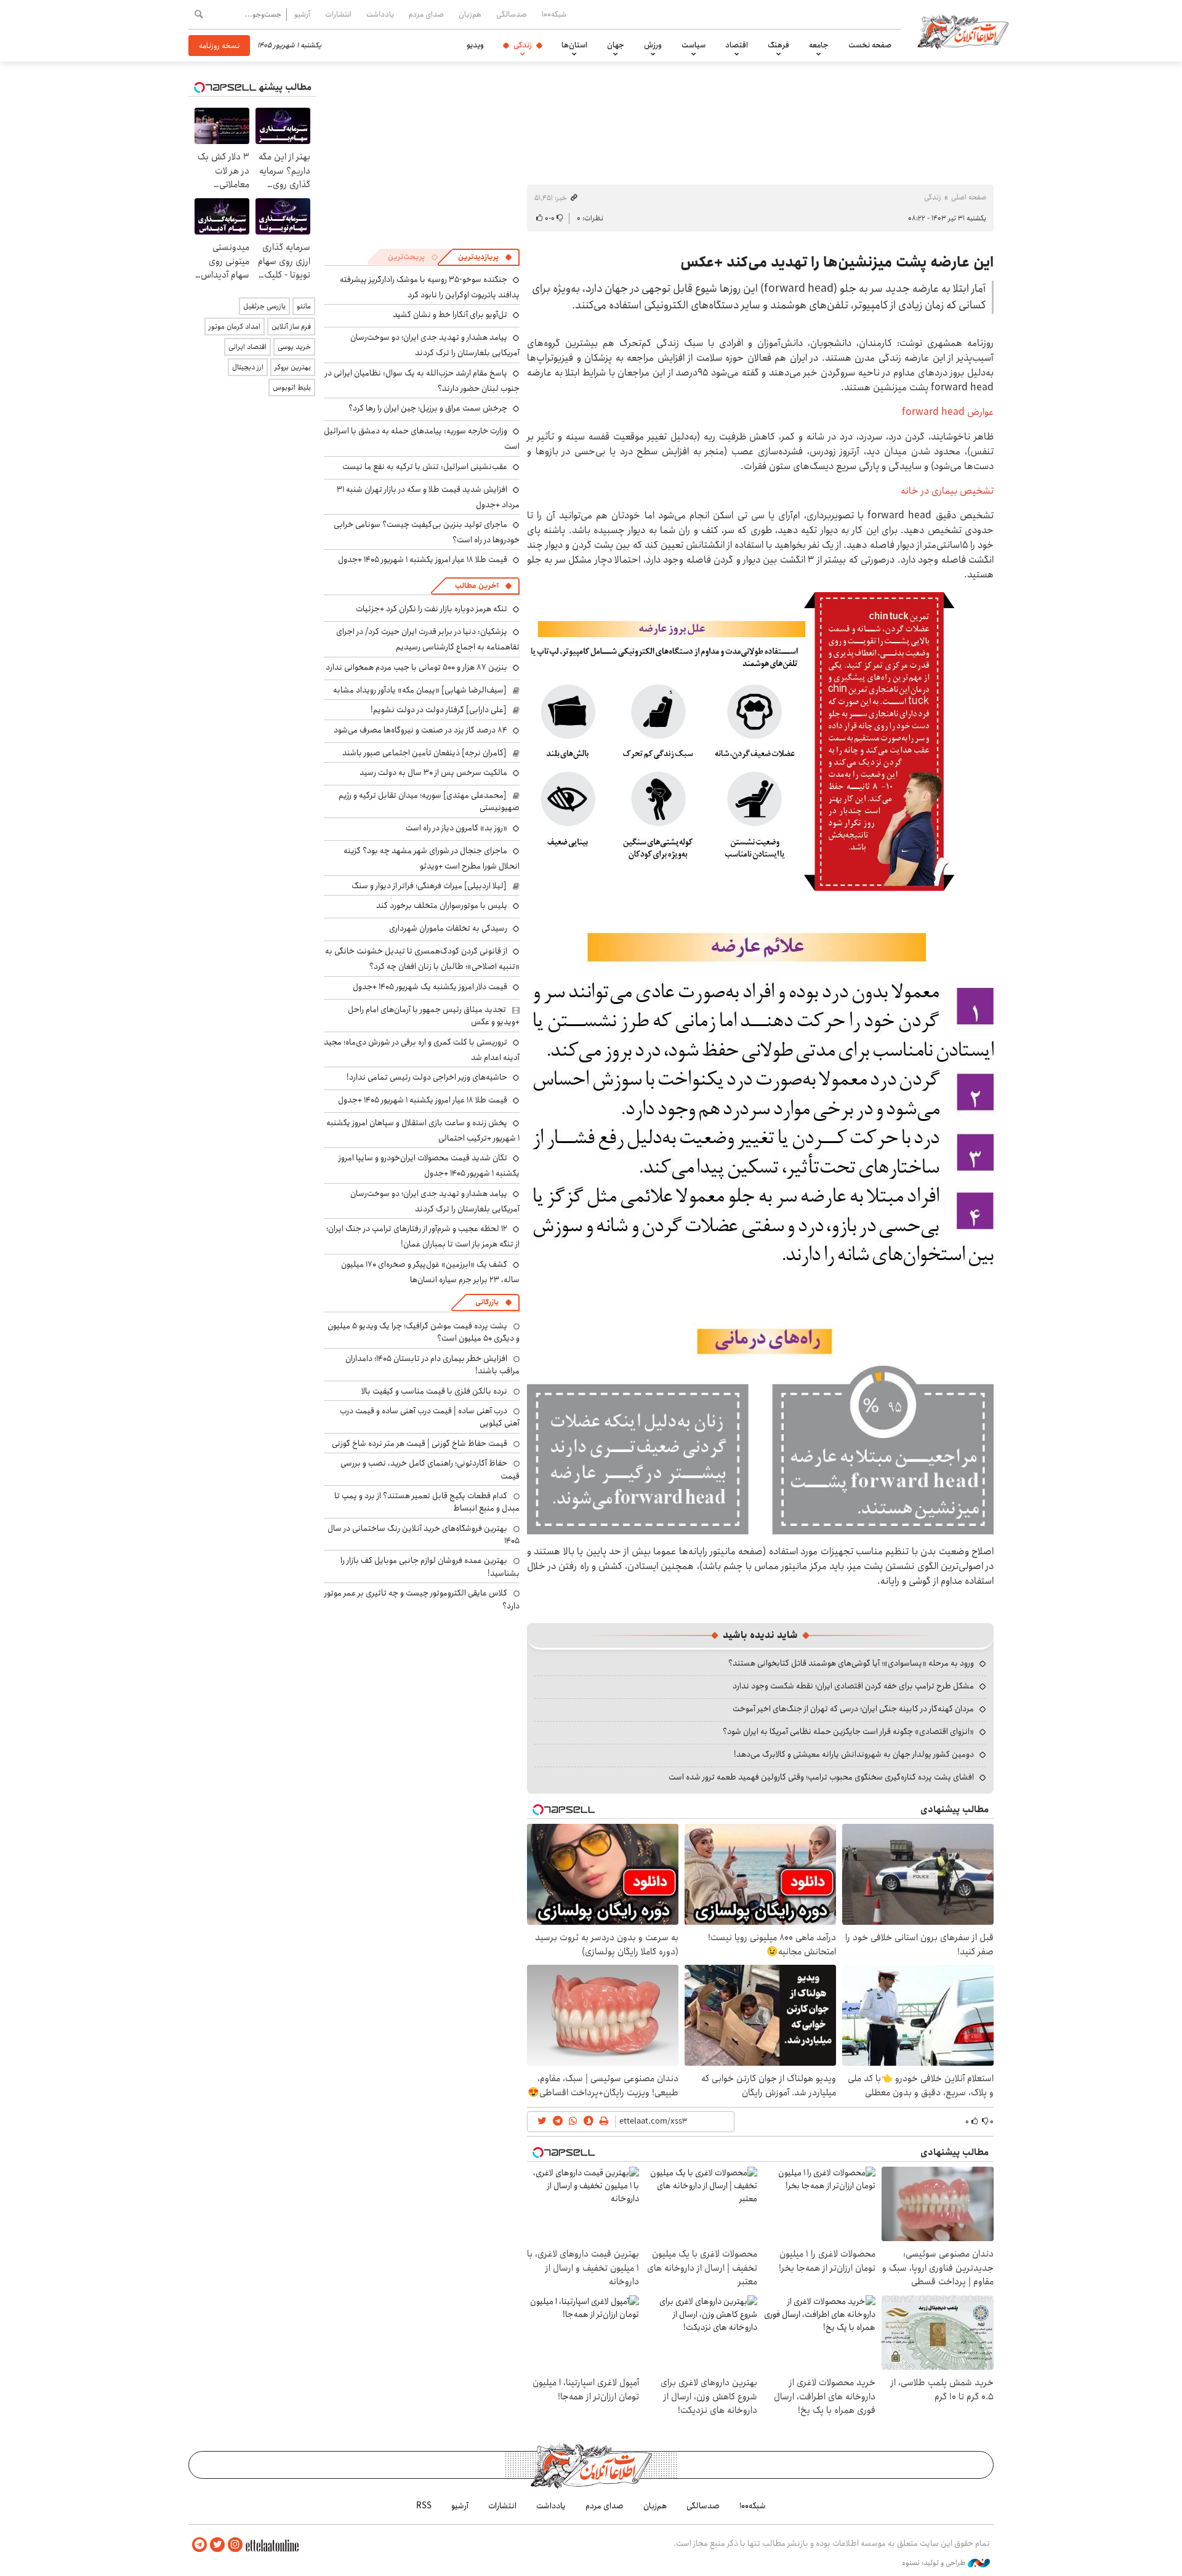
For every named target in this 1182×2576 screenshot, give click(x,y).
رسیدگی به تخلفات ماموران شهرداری (448, 928)
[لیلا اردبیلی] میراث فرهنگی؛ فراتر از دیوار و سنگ (429, 886)
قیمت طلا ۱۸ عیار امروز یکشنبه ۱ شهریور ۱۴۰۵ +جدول (423, 560)
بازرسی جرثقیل (264, 306)
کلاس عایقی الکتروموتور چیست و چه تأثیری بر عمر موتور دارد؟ (422, 1599)
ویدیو (475, 45)
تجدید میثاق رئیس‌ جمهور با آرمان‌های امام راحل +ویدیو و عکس (434, 1016)
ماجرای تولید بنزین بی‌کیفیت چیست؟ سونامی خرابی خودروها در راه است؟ (427, 532)
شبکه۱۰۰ (554, 14)
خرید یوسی (294, 347)
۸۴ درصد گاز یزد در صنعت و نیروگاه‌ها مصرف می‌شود (420, 730)
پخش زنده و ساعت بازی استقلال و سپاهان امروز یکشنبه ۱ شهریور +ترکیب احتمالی (423, 1130)
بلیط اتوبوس (292, 387)
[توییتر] (217, 2545)
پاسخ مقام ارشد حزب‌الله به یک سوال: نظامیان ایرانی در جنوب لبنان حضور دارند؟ (422, 381)
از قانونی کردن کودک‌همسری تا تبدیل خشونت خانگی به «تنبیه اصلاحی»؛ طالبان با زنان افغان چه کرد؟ (422, 959)
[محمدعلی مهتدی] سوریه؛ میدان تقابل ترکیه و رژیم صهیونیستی (429, 801)
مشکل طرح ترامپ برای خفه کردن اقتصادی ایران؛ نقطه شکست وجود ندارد (853, 1686)
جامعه (819, 45)
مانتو (304, 306)
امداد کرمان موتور (235, 327)
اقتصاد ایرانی (247, 347)
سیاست (694, 45)
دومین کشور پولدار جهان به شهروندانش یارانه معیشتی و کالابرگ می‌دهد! (854, 1754)
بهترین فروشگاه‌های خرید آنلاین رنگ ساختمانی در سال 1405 (424, 1535)
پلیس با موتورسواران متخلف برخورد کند (442, 905)
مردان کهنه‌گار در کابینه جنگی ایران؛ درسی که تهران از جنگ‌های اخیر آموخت (853, 1709)
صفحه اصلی (969, 197)
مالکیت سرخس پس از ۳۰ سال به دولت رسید (433, 772)
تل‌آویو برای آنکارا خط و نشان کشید (450, 315)
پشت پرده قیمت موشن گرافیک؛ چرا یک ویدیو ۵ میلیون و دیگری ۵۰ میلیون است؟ (424, 1332)
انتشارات (338, 14)
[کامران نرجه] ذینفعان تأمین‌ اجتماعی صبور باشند (424, 753)
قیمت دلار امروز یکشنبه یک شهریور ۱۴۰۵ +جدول (430, 987)
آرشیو (302, 14)
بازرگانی (487, 1302)
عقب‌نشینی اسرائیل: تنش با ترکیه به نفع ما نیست (425, 467)
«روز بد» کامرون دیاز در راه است (456, 828)
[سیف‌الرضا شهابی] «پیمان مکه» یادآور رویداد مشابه (420, 690)
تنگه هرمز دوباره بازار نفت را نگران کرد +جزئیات (432, 609)
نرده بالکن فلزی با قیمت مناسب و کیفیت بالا (434, 1391)
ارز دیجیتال (248, 367)
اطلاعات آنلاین (963, 31)
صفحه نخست (870, 45)
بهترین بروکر (293, 367)
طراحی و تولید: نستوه (935, 2563)
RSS (424, 2506)
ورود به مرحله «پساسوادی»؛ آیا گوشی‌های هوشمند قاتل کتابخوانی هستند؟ (851, 1663)
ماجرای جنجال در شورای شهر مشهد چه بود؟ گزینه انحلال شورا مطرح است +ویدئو (432, 858)
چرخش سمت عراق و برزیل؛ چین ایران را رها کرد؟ (428, 408)
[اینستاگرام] (235, 2545)
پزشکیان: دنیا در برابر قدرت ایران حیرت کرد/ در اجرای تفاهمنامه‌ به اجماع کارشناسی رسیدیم (428, 639)
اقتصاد (737, 45)
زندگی (523, 45)
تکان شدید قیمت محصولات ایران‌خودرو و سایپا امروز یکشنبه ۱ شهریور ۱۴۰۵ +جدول (429, 1166)
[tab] (485, 257)
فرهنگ (778, 45)
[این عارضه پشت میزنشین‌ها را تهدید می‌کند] (760, 751)
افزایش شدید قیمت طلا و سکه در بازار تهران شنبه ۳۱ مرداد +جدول (428, 497)
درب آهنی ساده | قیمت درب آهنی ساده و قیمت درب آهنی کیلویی (430, 1417)
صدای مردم (426, 14)
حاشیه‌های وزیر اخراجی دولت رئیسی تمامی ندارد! (427, 1077)
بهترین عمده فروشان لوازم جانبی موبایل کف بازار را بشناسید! (430, 1567)
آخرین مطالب (477, 586)
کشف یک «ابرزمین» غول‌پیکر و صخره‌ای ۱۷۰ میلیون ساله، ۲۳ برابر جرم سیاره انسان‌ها (430, 1272)
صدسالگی (512, 14)
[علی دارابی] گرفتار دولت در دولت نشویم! (439, 710)
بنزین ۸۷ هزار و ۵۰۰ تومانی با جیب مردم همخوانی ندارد (416, 667)
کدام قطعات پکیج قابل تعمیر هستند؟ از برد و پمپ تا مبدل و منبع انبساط (427, 1502)
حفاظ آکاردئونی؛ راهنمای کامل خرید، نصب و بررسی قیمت (430, 1469)
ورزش (653, 45)
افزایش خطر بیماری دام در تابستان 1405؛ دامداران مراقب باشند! (432, 1365)
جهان (616, 45)
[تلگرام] (199, 2545)
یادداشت (380, 14)
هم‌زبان (470, 14)
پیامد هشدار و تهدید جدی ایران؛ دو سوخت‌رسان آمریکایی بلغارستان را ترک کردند (435, 345)
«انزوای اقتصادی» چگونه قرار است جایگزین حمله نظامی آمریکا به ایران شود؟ (848, 1731)
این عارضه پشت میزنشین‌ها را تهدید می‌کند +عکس (837, 262)
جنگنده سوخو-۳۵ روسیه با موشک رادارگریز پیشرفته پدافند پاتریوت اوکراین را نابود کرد (430, 287)
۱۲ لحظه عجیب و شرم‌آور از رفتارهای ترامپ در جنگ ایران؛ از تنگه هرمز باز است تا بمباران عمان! (423, 1236)
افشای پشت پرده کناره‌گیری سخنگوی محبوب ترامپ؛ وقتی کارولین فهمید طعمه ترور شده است (821, 1777)
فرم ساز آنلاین (291, 327)
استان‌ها (574, 45)
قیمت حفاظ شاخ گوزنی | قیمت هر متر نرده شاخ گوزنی (420, 1443)
